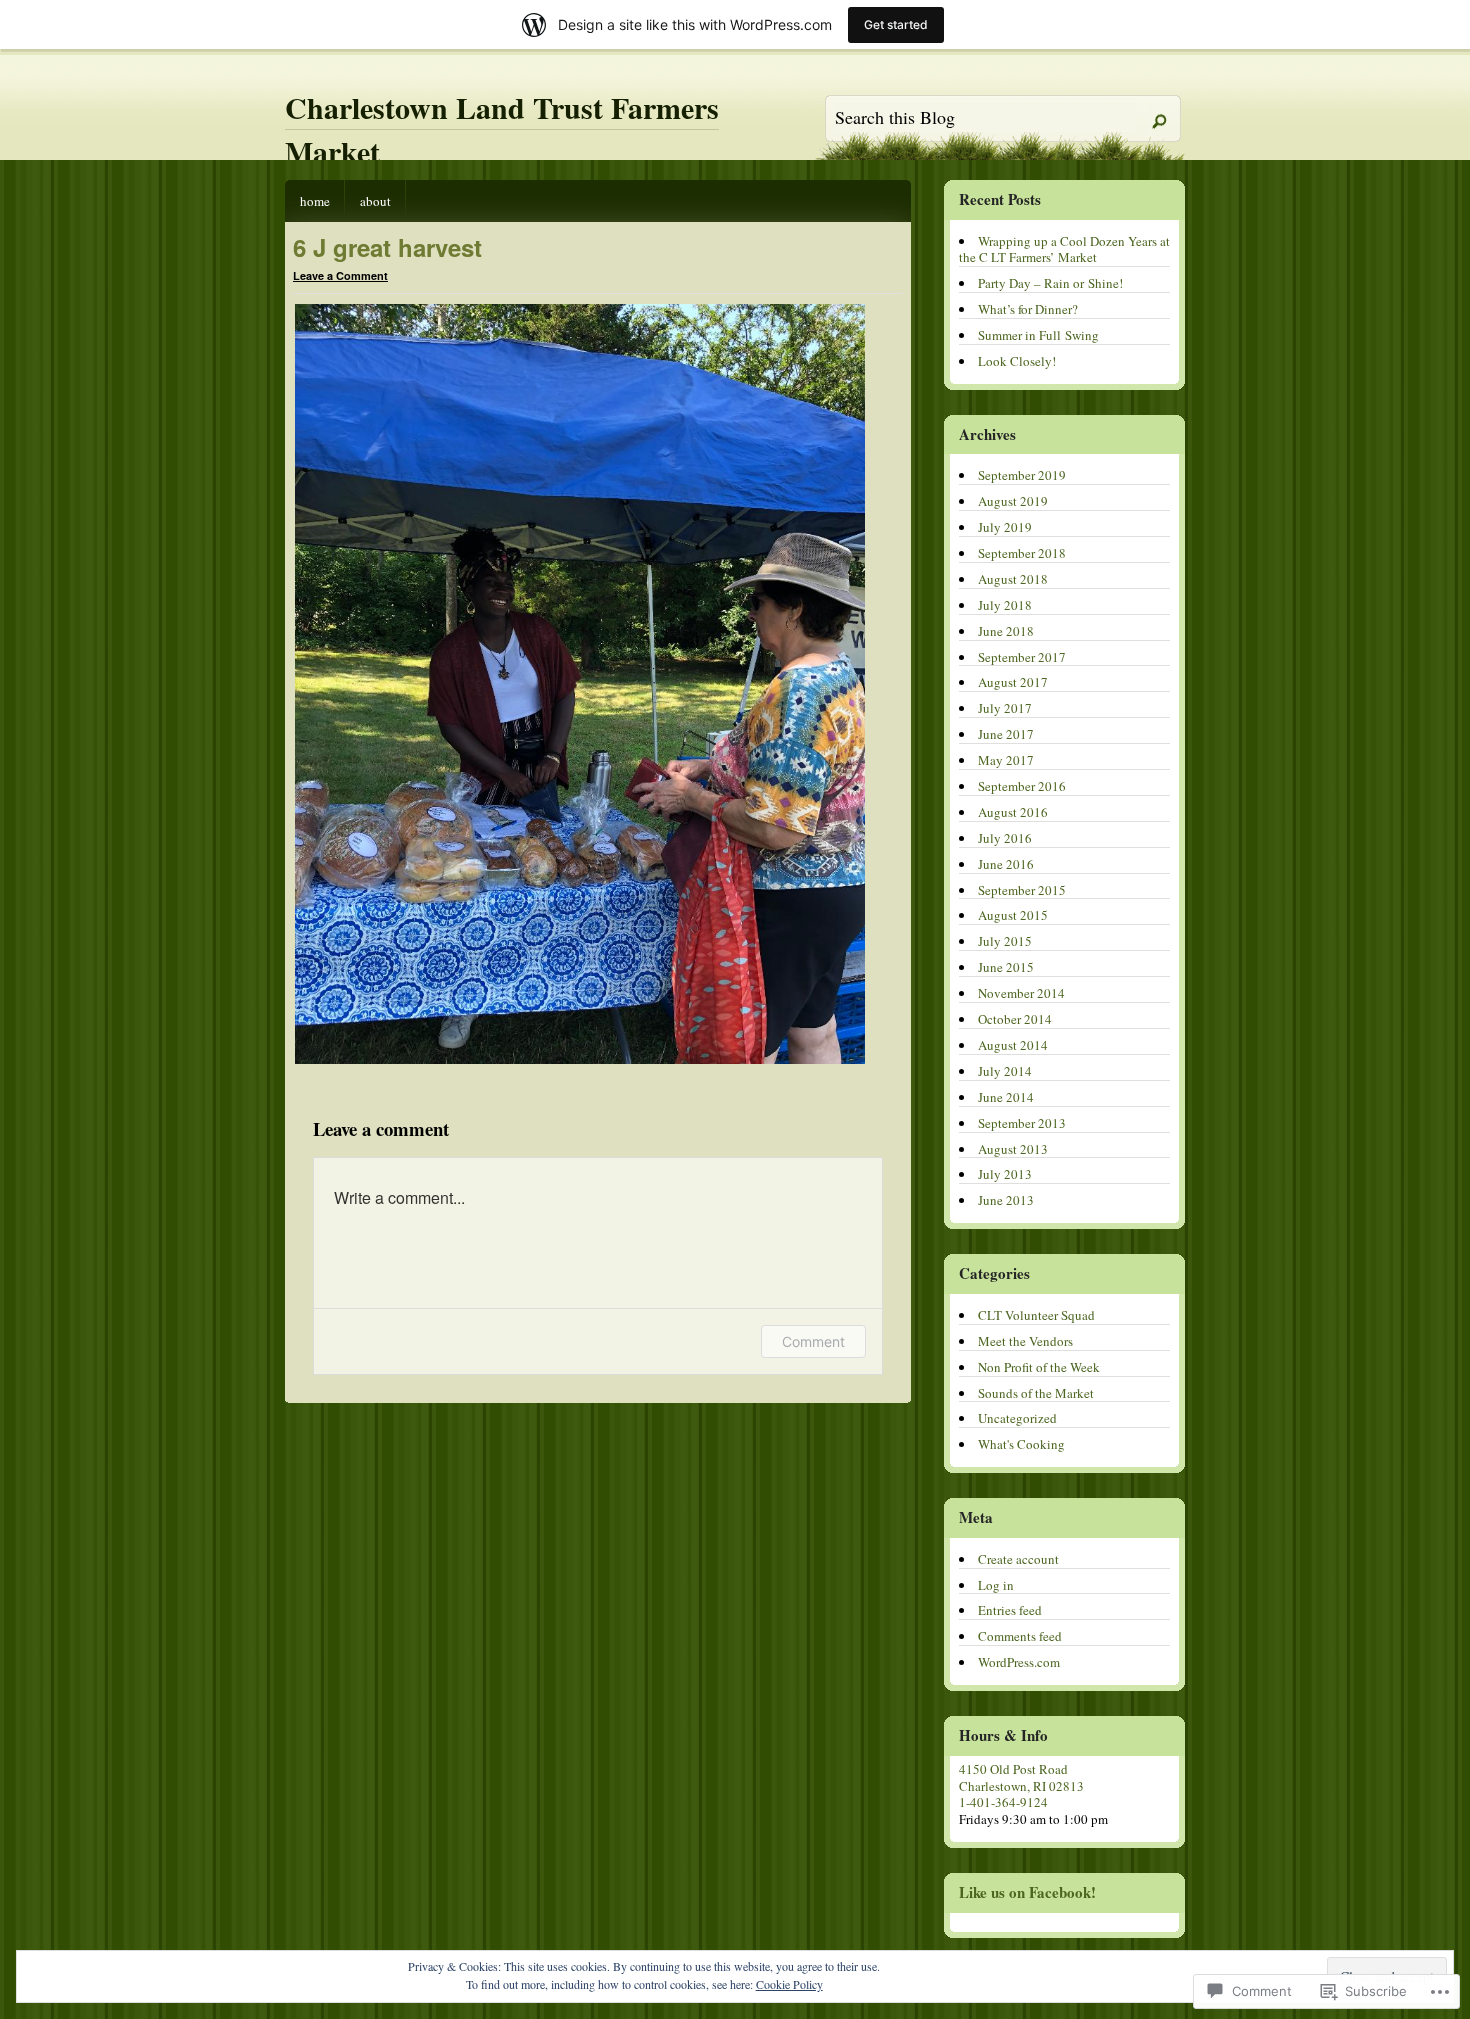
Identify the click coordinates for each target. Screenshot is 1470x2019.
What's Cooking (1021, 1444)
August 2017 (1013, 682)
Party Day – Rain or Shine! (1050, 283)
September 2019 (1022, 475)
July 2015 (1005, 941)
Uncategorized (1017, 1418)
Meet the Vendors (1025, 1341)
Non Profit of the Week (1039, 1367)
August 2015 (1013, 915)
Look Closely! (1017, 361)
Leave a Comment (340, 275)
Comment (813, 1341)
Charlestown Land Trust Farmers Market (502, 129)
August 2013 (1013, 1149)
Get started (896, 24)
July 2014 (1005, 1071)
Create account (1018, 1559)
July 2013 (1005, 1174)
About (375, 201)
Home (315, 201)
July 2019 (1005, 527)
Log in (996, 1585)
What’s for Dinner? (1028, 309)
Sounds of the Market (1036, 1393)
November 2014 (1021, 993)
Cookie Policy (789, 1984)
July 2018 (1005, 605)
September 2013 (1022, 1123)
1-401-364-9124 (1003, 1802)
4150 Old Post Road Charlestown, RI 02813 (1021, 1777)
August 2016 (1013, 812)
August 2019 (1013, 501)
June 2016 (1006, 864)
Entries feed (1010, 1610)
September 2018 (1022, 553)
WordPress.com (1019, 1662)
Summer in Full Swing (1038, 335)
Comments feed (1020, 1636)
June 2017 (1006, 734)
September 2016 (1022, 786)
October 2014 (1015, 1019)
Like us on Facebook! (1027, 1892)
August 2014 (1013, 1045)
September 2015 (1022, 890)
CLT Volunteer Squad (1036, 1315)
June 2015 (1006, 967)
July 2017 (1005, 708)
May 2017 (1006, 760)
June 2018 (1006, 631)
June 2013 (1006, 1200)
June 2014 (1006, 1097)
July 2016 (1005, 838)
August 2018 (1013, 579)
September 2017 (1022, 657)
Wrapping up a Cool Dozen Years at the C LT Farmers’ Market (1064, 249)
